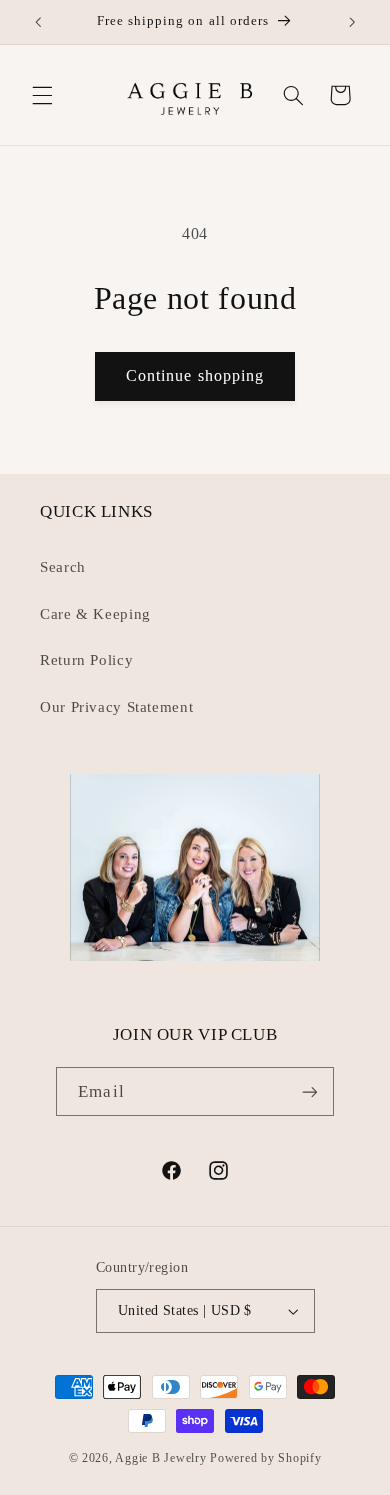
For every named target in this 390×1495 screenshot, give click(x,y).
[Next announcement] (352, 22)
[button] (42, 95)
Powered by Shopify (265, 1458)
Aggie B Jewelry (160, 1458)
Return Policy (86, 660)
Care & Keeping (95, 614)
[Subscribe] (309, 1091)
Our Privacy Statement (116, 707)
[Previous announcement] (38, 22)
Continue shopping (195, 375)
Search (63, 567)
